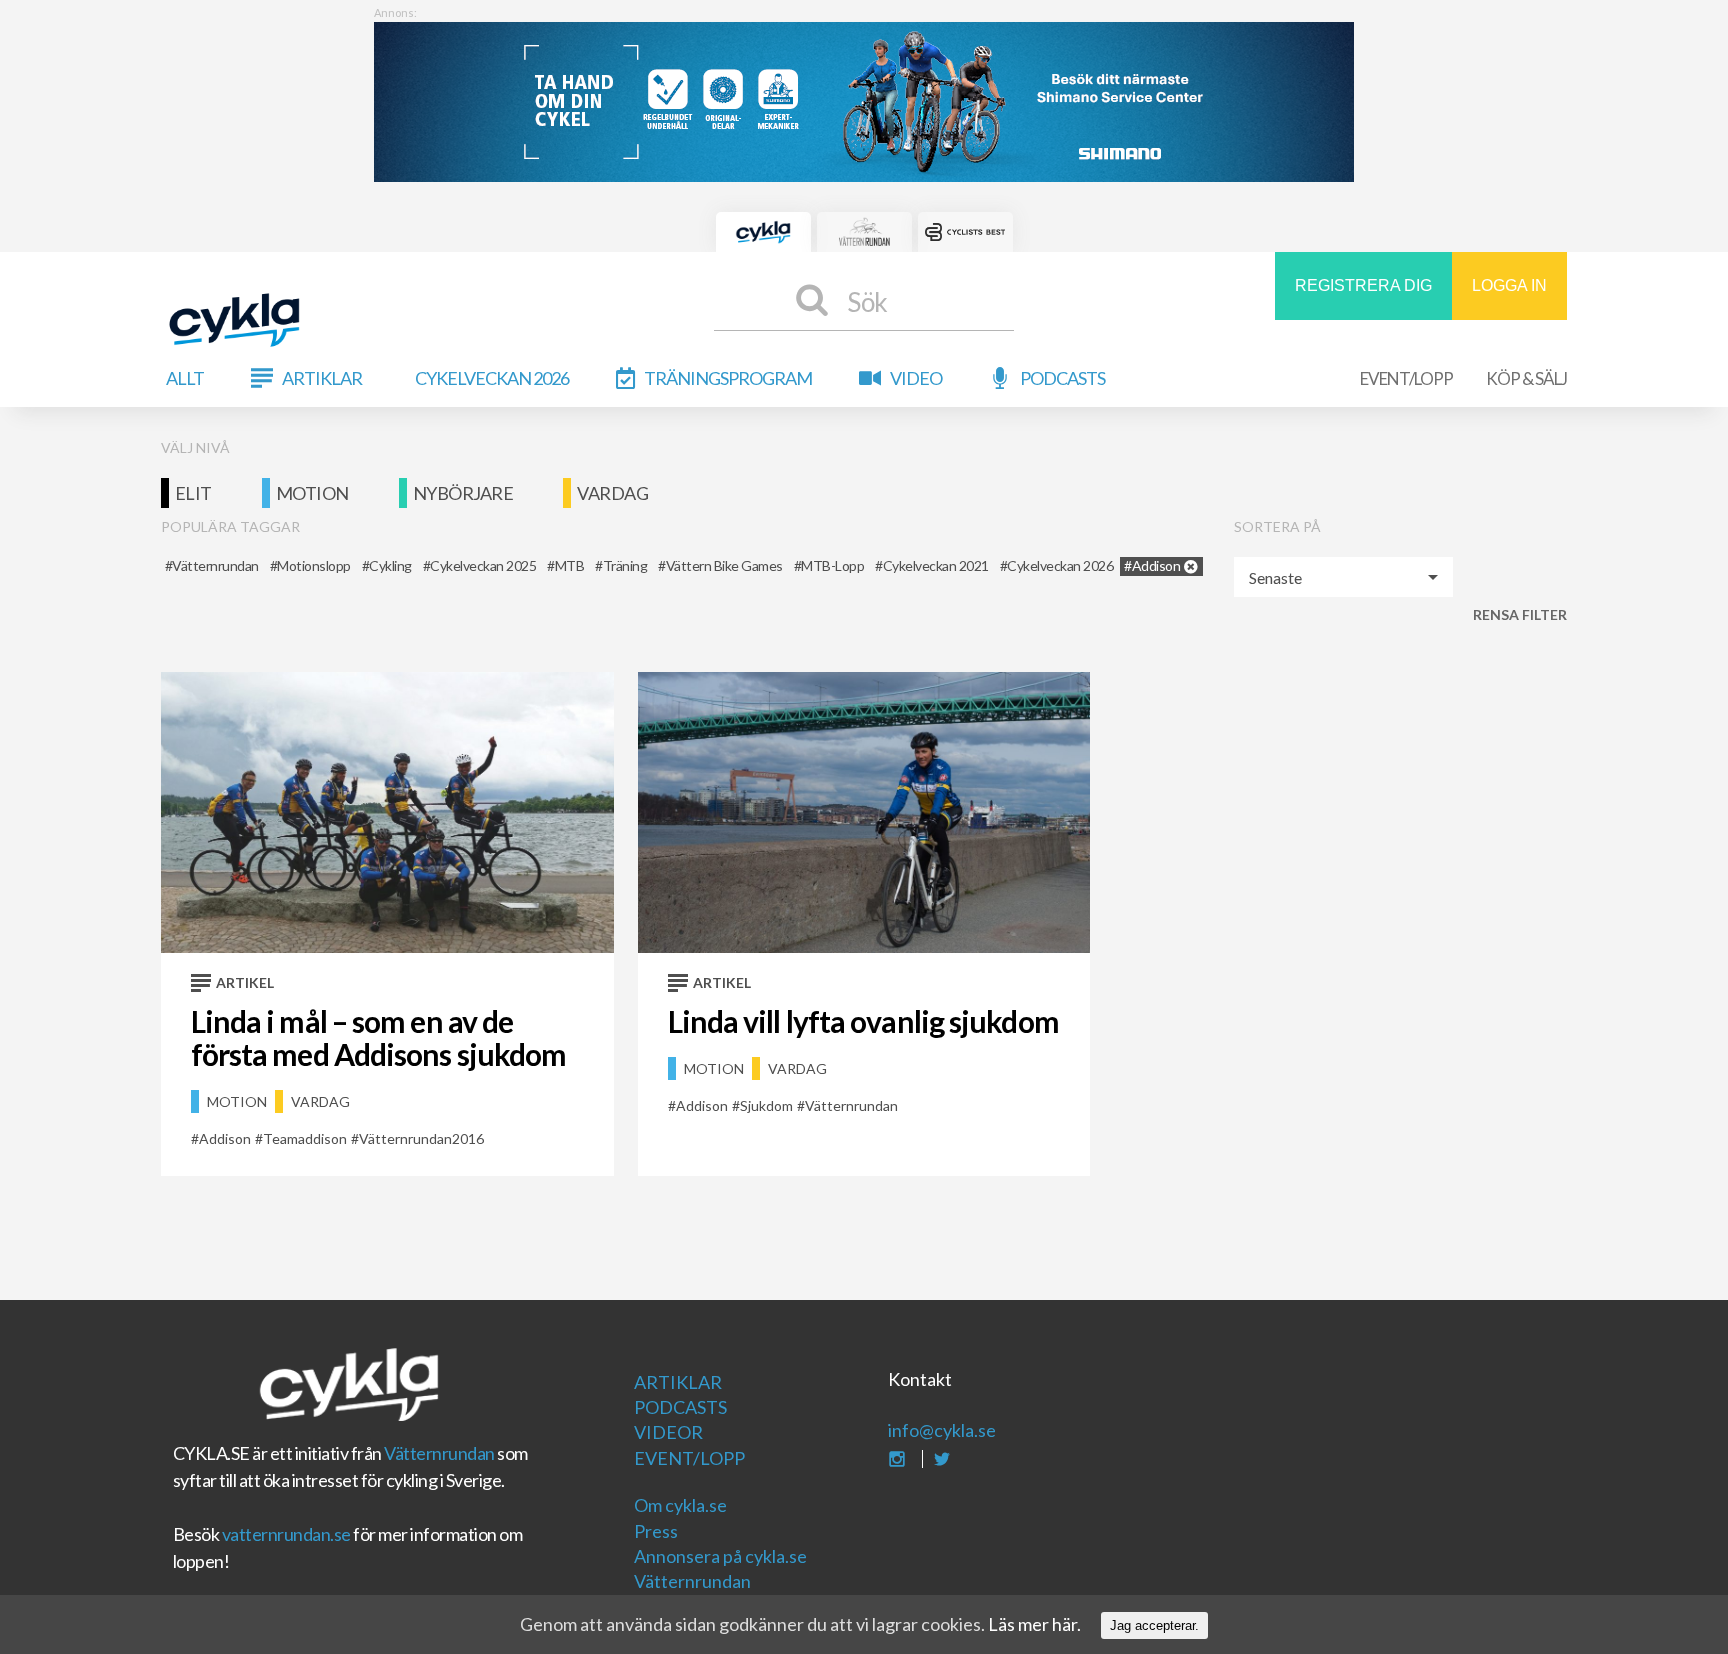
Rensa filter (1520, 614)
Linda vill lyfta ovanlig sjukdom (863, 1021)
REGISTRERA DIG (1363, 285)
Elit (193, 493)
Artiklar (322, 378)
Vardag (612, 493)
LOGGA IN (1509, 285)
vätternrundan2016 (421, 1138)
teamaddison (305, 1138)
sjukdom (766, 1105)
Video (916, 378)
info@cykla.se (942, 1430)
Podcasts (1062, 378)
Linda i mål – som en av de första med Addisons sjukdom (379, 1037)
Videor (668, 1432)
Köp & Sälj (1526, 378)
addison (225, 1138)
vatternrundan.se (286, 1534)
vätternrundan (851, 1105)
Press (656, 1531)
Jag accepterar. (1154, 1625)
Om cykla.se (680, 1505)
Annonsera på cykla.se (720, 1556)
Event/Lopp (1406, 378)
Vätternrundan (439, 1453)
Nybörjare (463, 493)
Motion (312, 493)
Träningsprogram (728, 378)
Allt (185, 378)
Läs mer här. (1034, 1624)
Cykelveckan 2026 (492, 378)
